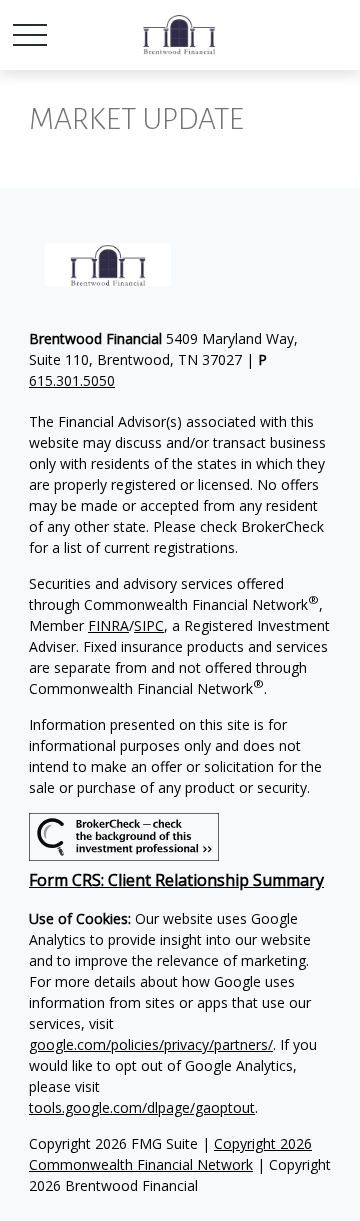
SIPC (149, 625)
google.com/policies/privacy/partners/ (151, 1044)
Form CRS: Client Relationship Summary (176, 880)
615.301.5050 (72, 380)
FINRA (108, 625)
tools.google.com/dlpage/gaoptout (142, 1107)
